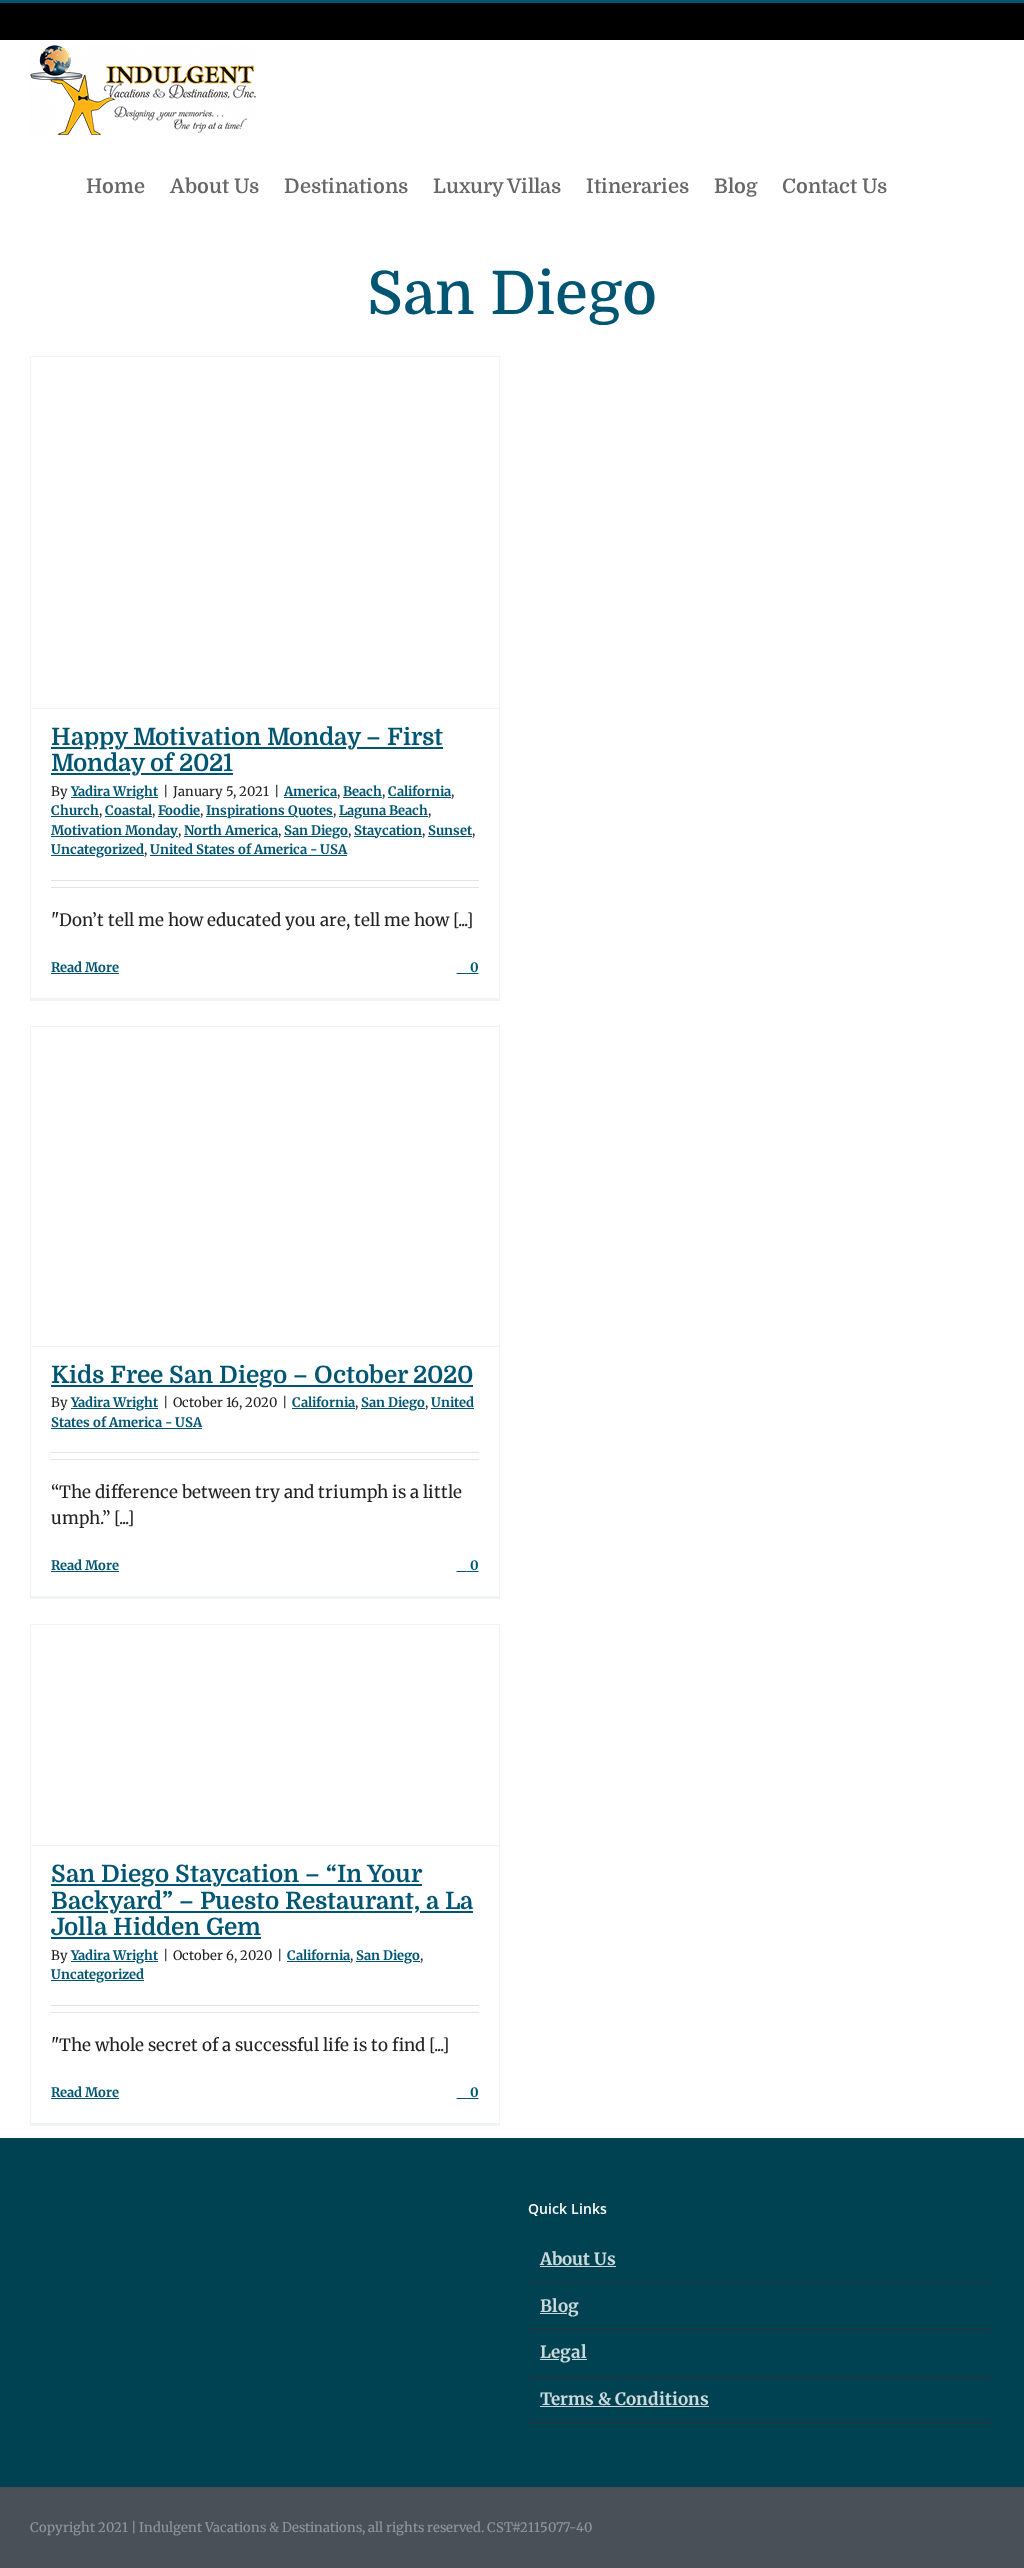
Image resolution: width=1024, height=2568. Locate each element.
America (310, 791)
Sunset (450, 830)
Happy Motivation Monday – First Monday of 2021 (247, 750)
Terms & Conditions (624, 2399)
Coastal (128, 810)
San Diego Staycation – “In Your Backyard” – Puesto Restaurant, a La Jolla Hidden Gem (262, 1900)
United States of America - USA (248, 849)
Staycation (388, 830)
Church (75, 810)
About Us (578, 2259)
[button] (961, 185)
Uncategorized (97, 849)
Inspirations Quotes (269, 810)
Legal (563, 2352)
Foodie (179, 810)
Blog (559, 2306)
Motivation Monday (114, 830)
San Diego (316, 830)
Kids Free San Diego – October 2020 (262, 1375)
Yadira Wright (114, 791)
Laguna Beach (383, 810)
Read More (85, 967)
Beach (362, 791)
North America (231, 830)
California (419, 791)
